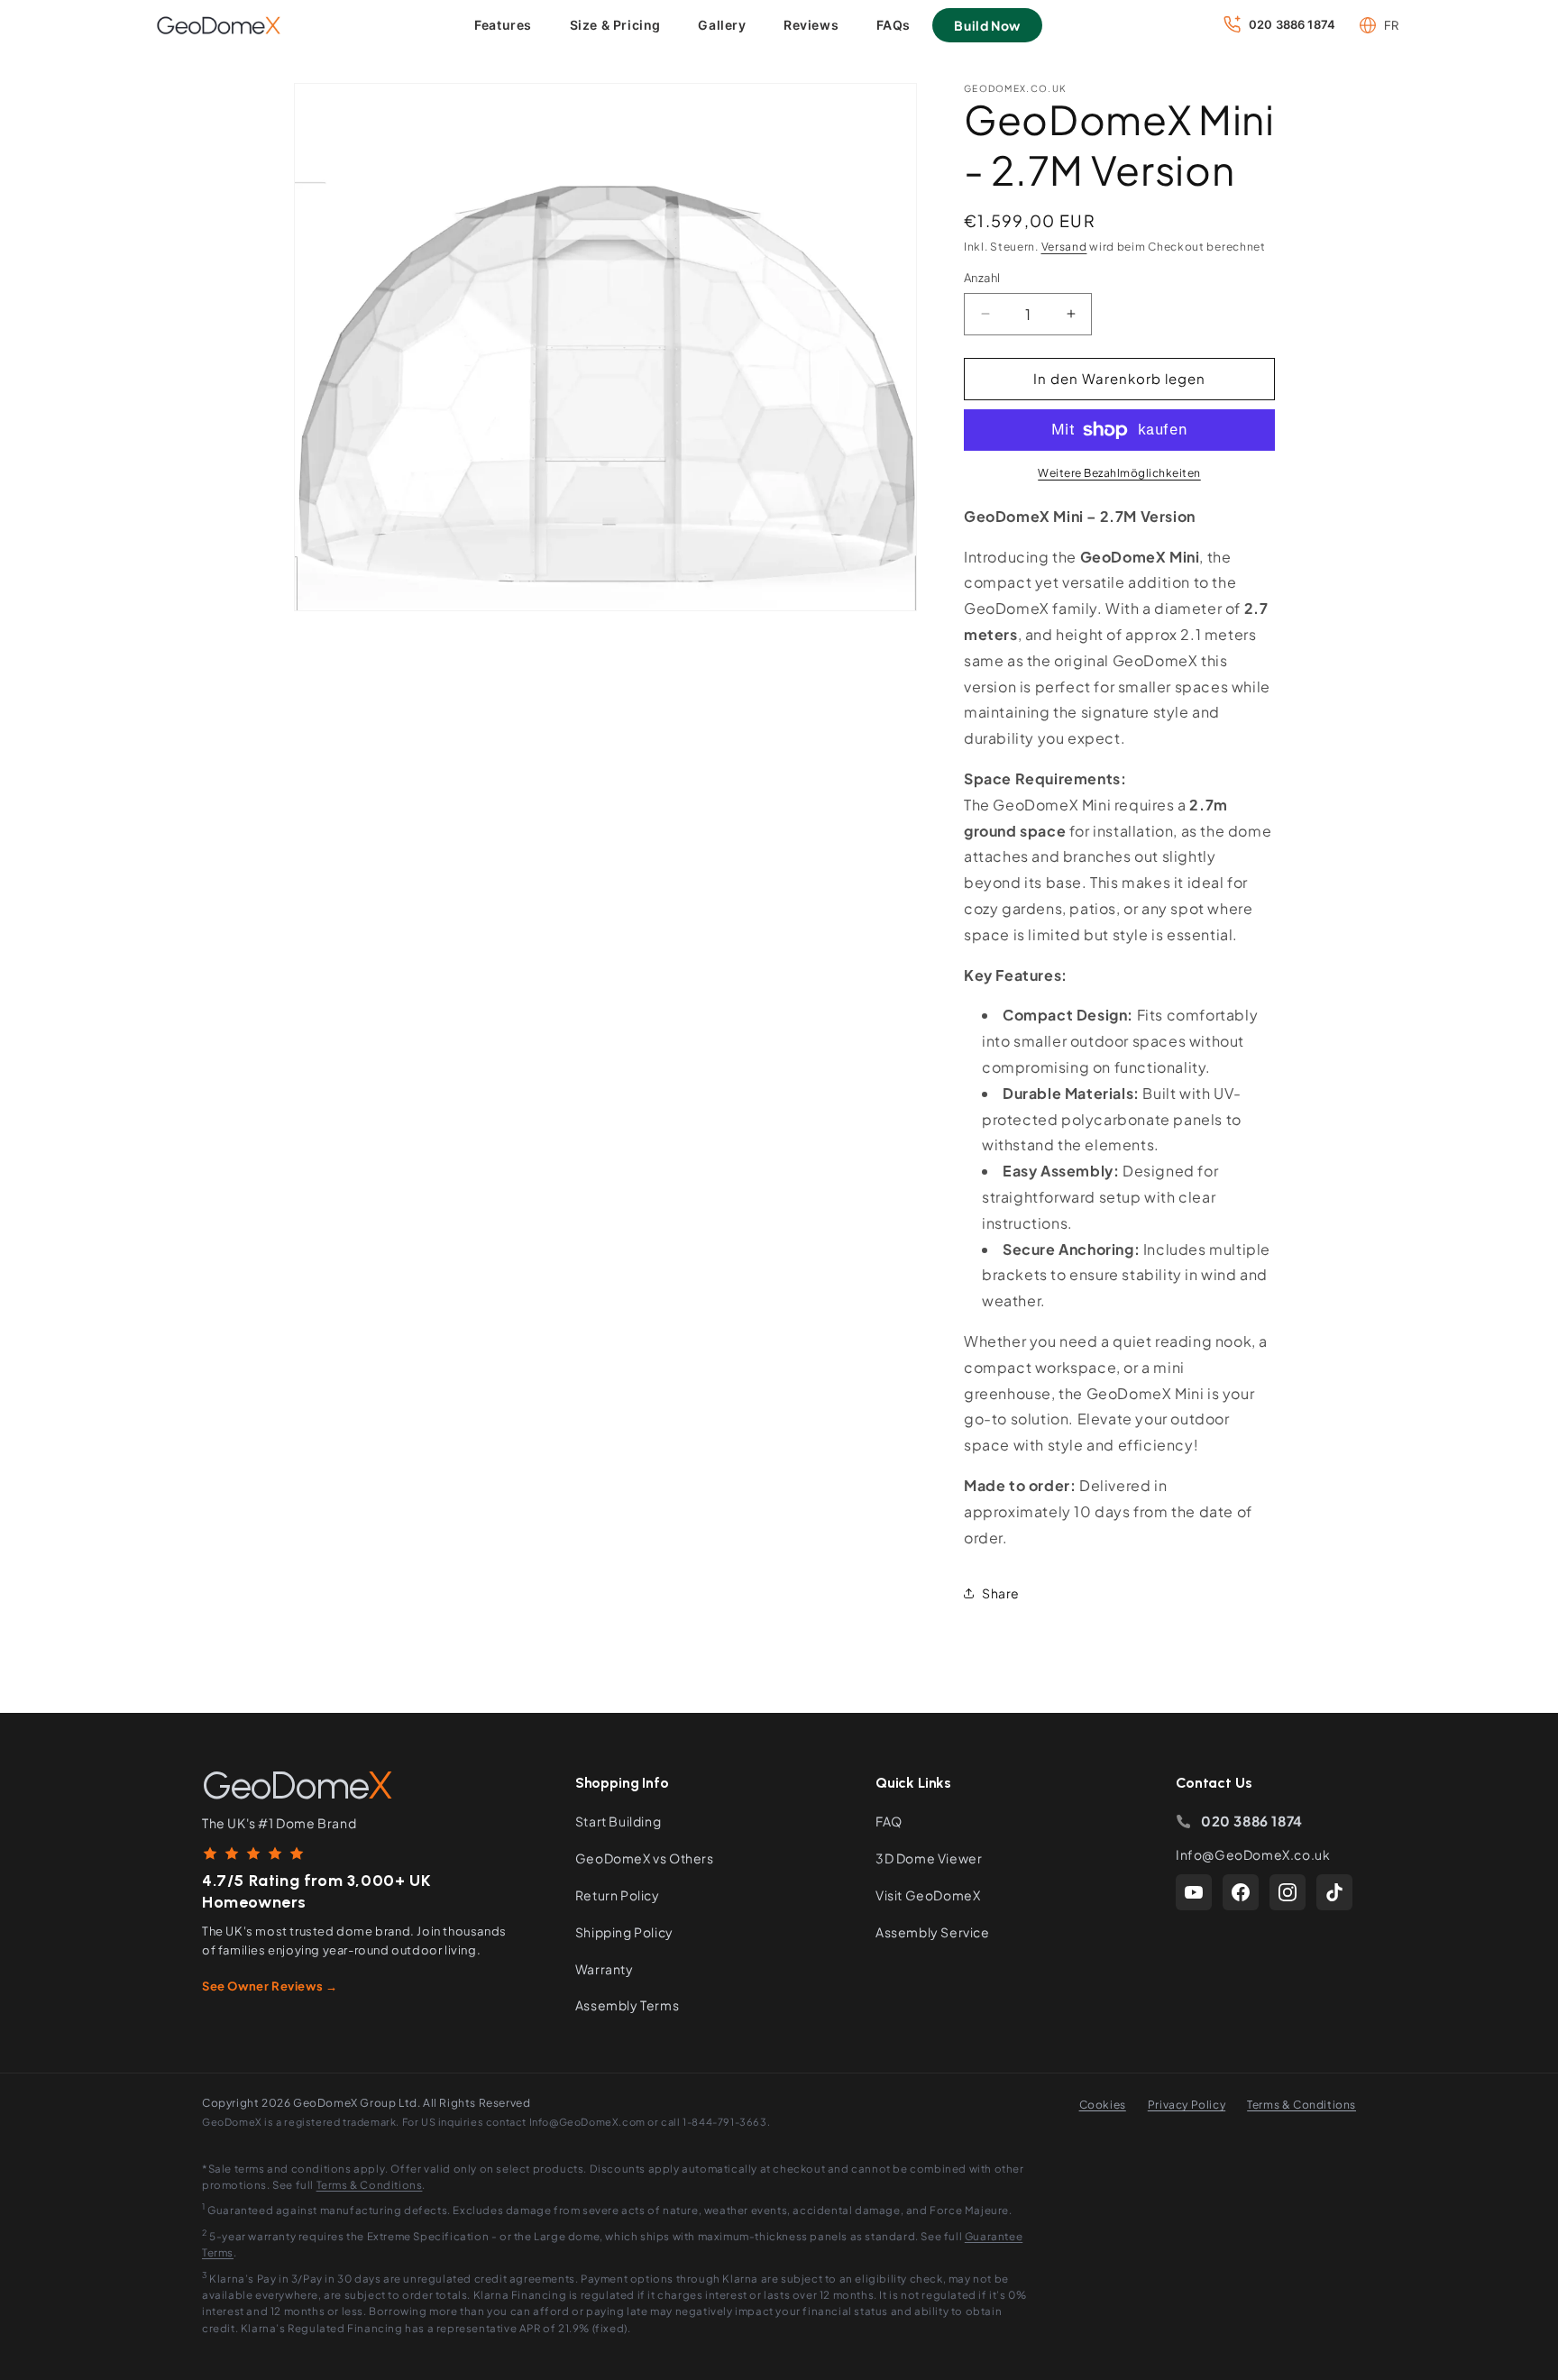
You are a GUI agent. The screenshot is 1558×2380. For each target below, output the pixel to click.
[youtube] (1194, 1892)
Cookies (1103, 2105)
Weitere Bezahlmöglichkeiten (1119, 473)
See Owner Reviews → (270, 1986)
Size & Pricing (615, 25)
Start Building (618, 1821)
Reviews (811, 25)
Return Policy (618, 1895)
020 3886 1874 (1252, 1821)
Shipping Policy (624, 1932)
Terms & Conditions (1301, 2105)
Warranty (605, 1969)
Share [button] (1001, 1593)
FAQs (894, 25)
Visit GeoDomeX (928, 1895)
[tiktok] (1334, 1892)
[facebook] (1241, 1892)
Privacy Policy (1187, 2105)
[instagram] (1288, 1892)
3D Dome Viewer (929, 1858)
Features (503, 25)
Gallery (722, 25)
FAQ (889, 1821)
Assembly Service (933, 1932)
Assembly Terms (627, 2005)
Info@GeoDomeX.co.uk (1253, 1854)
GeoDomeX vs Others (645, 1858)
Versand (1064, 247)
